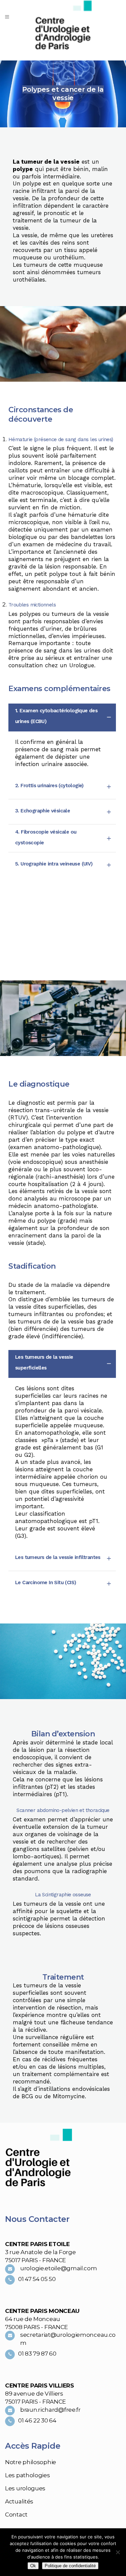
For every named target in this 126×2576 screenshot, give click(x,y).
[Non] (118, 2552)
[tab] (62, 717)
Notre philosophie (31, 2462)
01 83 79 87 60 (37, 2354)
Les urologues (25, 2488)
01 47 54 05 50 (37, 2279)
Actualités (19, 2501)
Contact (16, 2515)
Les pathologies (28, 2475)
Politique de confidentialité (70, 2566)
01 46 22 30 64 (37, 2420)
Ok (33, 2566)
